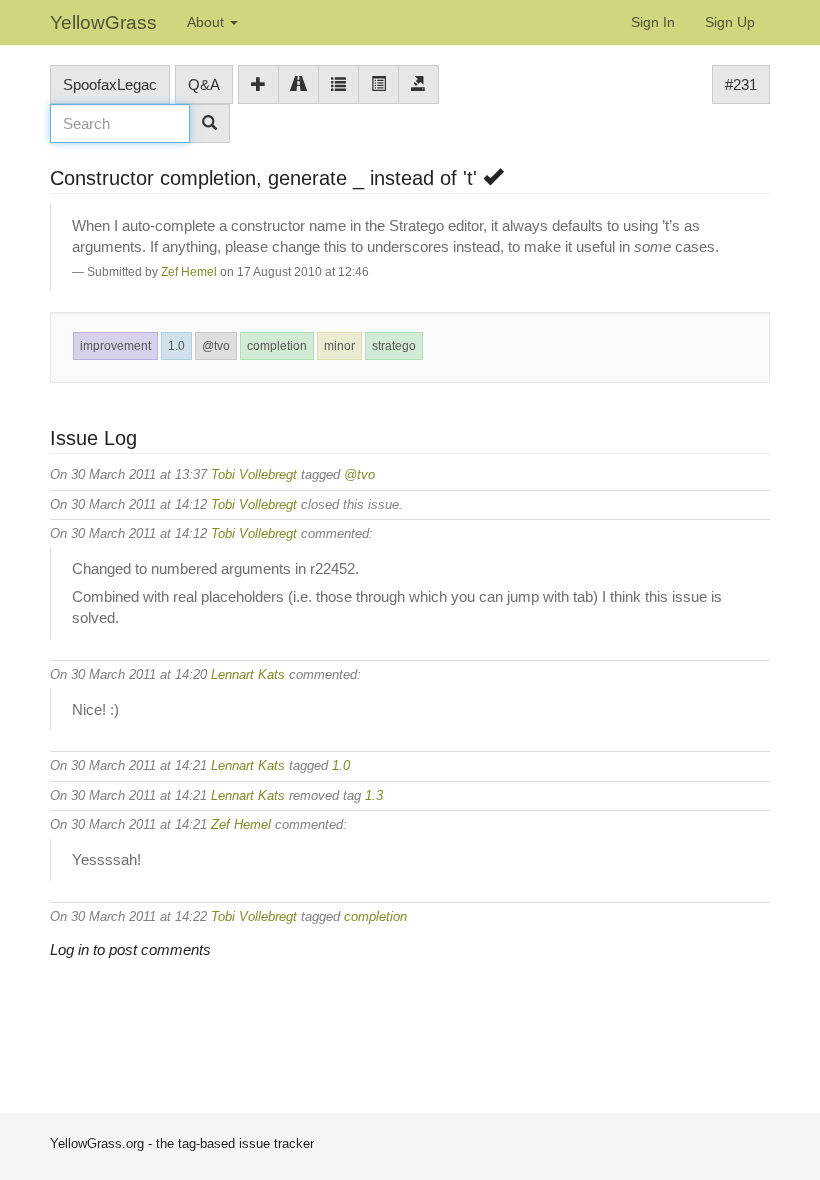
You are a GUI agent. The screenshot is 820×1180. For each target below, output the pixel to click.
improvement (115, 346)
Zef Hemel (189, 272)
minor (339, 346)
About (207, 22)
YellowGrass (103, 22)
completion (277, 346)
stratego (394, 346)
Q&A (204, 84)
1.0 (176, 346)
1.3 (374, 795)
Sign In (653, 22)
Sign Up (730, 22)
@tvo (216, 346)
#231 (741, 84)
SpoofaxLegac (110, 84)
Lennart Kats (248, 674)
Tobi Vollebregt (254, 474)
